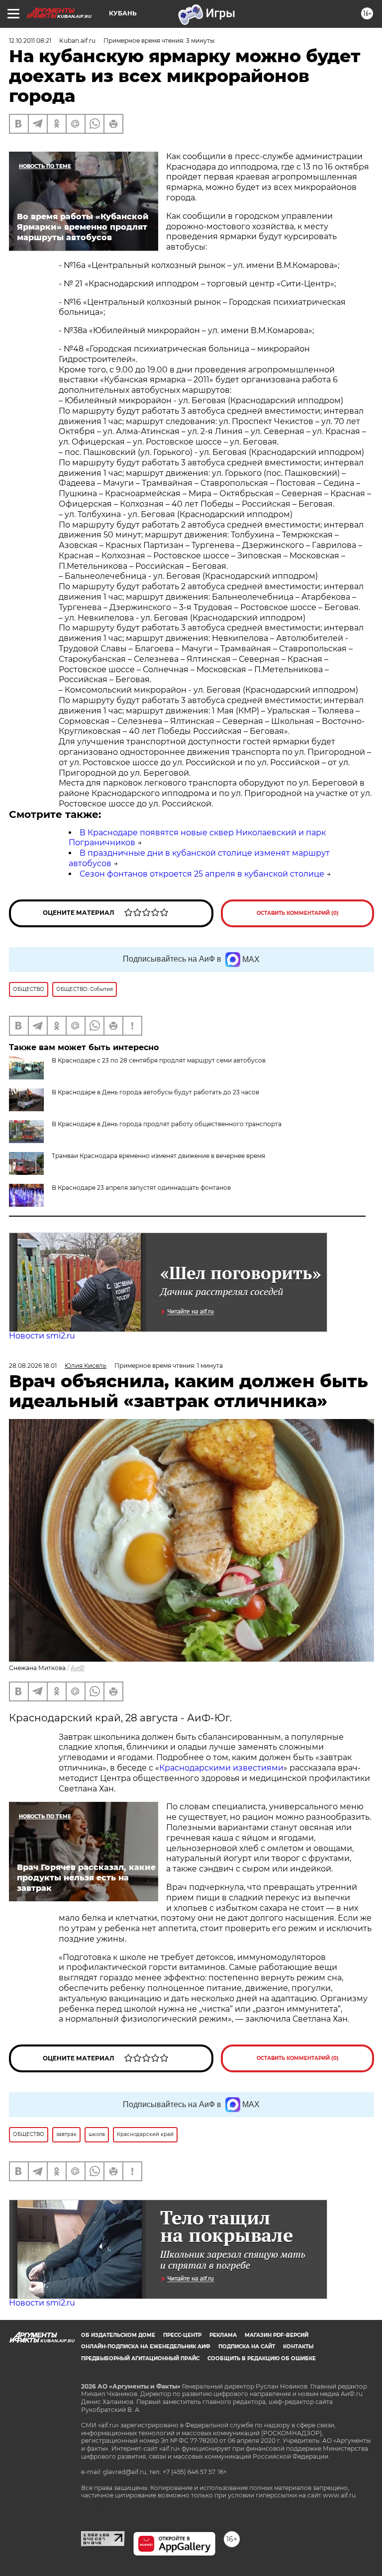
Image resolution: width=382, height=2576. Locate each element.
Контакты (298, 2347)
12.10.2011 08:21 (30, 41)
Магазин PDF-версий (277, 2335)
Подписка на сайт (247, 2347)
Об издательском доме (118, 2335)
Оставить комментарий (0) (298, 913)
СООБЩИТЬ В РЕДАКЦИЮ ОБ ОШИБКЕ (262, 2358)
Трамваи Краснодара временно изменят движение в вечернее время (158, 1156)
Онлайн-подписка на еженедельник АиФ (146, 2347)
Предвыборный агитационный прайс (140, 2358)
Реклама (223, 2335)
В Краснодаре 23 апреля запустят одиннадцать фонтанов (141, 1188)
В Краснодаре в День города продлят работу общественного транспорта (167, 1124)
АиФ (78, 1668)
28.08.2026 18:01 (33, 1366)
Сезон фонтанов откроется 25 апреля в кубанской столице (202, 874)
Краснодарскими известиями (221, 1768)
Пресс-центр (182, 2335)
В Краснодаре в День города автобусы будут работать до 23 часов (155, 1092)
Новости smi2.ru (42, 1336)
